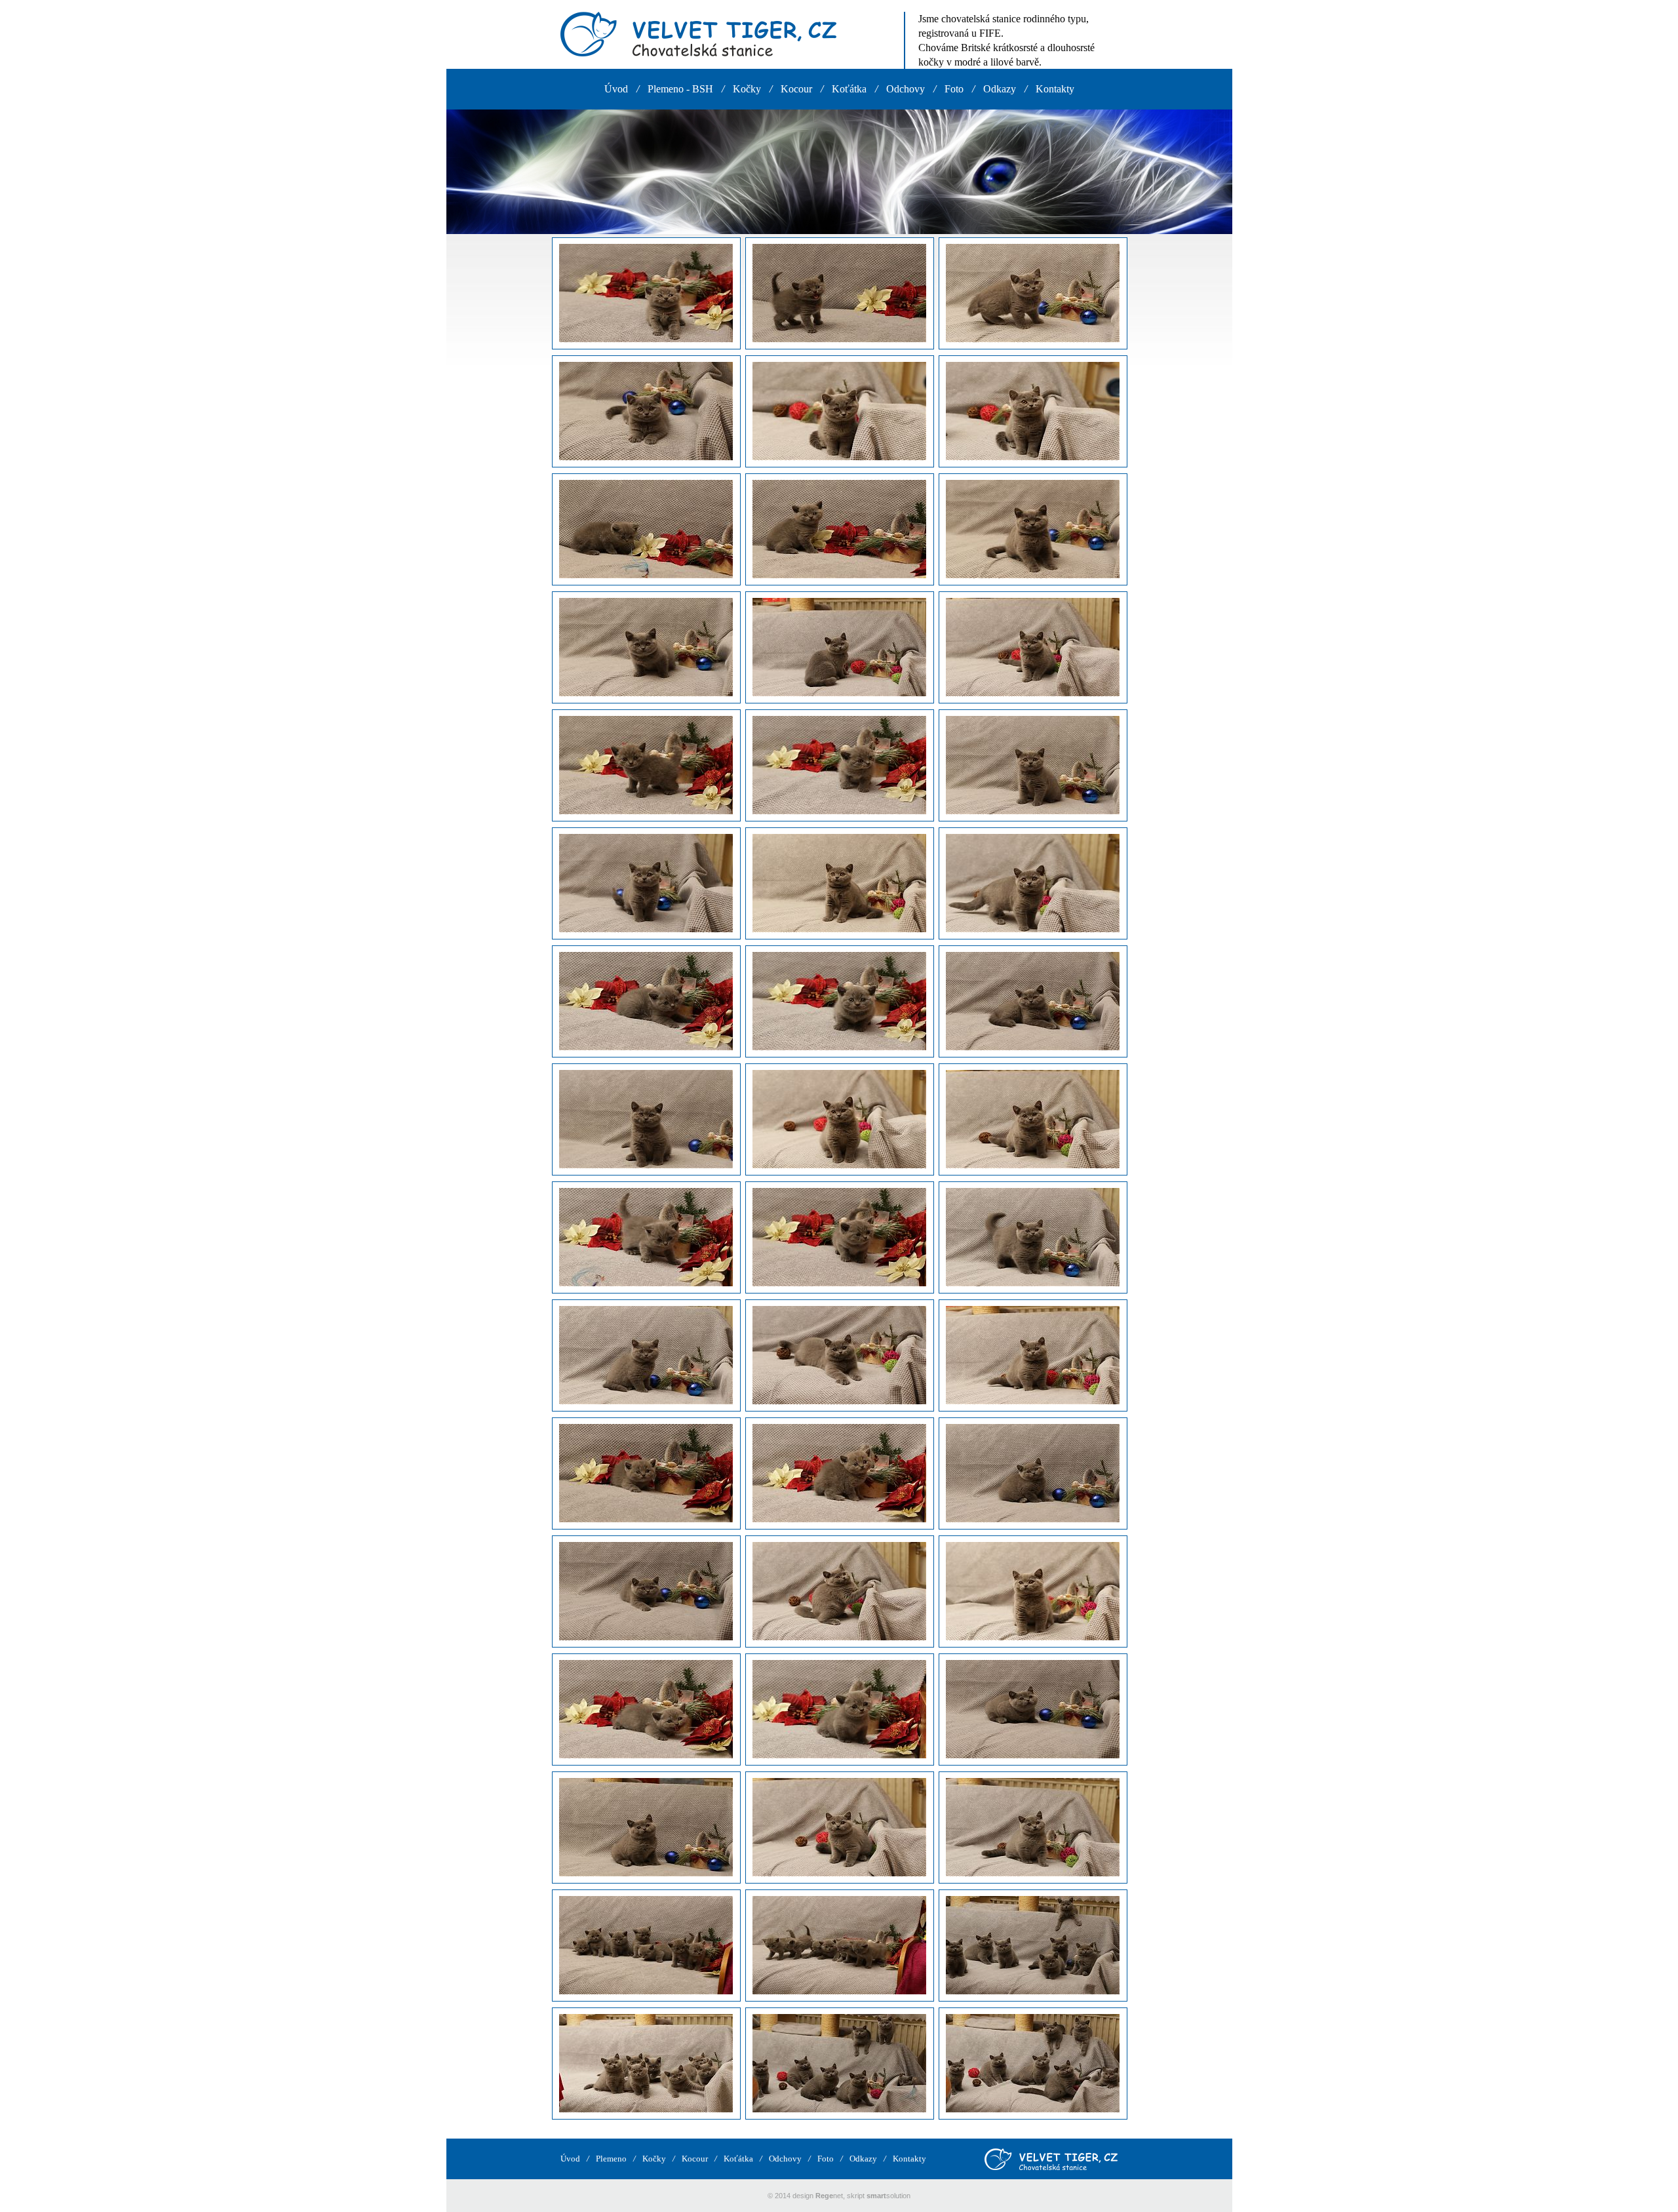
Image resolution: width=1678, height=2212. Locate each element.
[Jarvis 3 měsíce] (839, 1828)
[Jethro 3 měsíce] (839, 1120)
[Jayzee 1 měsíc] (646, 530)
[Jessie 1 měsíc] (646, 1474)
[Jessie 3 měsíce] (839, 1592)
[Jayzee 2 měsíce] (1033, 530)
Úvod (616, 89)
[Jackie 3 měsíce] (839, 884)
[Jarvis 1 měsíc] (646, 1710)
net (829, 2196)
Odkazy (1000, 89)
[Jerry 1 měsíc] (646, 1238)
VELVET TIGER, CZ (698, 34)
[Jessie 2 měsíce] (1033, 1474)
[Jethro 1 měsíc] (646, 1002)
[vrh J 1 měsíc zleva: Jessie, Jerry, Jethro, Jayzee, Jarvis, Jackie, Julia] (646, 1946)
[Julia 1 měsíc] (646, 294)
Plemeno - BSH (680, 89)
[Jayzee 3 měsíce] (839, 648)
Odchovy (906, 89)
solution (888, 2196)
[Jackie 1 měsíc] (646, 766)
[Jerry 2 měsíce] (1033, 1238)
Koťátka (849, 89)
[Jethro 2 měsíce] (1033, 1002)
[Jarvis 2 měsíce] (1033, 1710)
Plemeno (611, 2159)
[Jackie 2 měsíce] (1033, 766)
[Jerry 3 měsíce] (839, 1356)
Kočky (747, 89)
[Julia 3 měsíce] (839, 412)
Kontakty (1055, 89)
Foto (954, 89)
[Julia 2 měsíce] (1033, 294)
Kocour (796, 89)
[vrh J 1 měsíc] (839, 1946)
